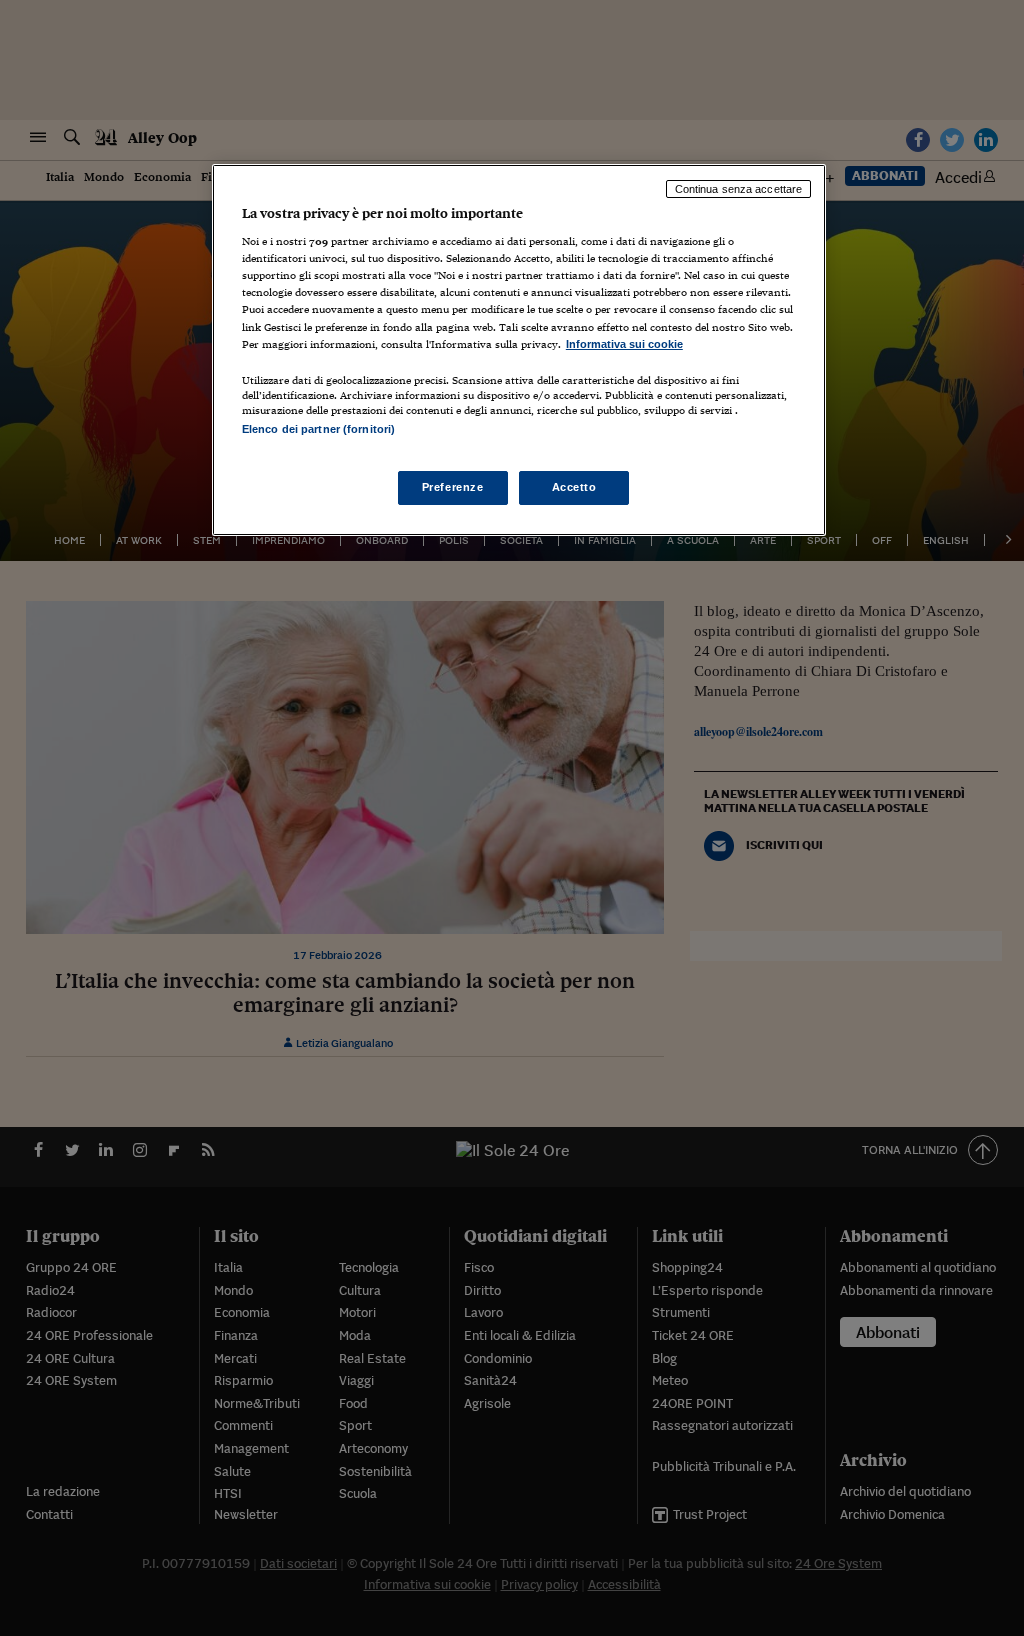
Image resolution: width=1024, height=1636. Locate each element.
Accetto (574, 487)
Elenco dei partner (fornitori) (318, 429)
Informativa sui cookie (624, 344)
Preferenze (453, 487)
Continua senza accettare (739, 189)
